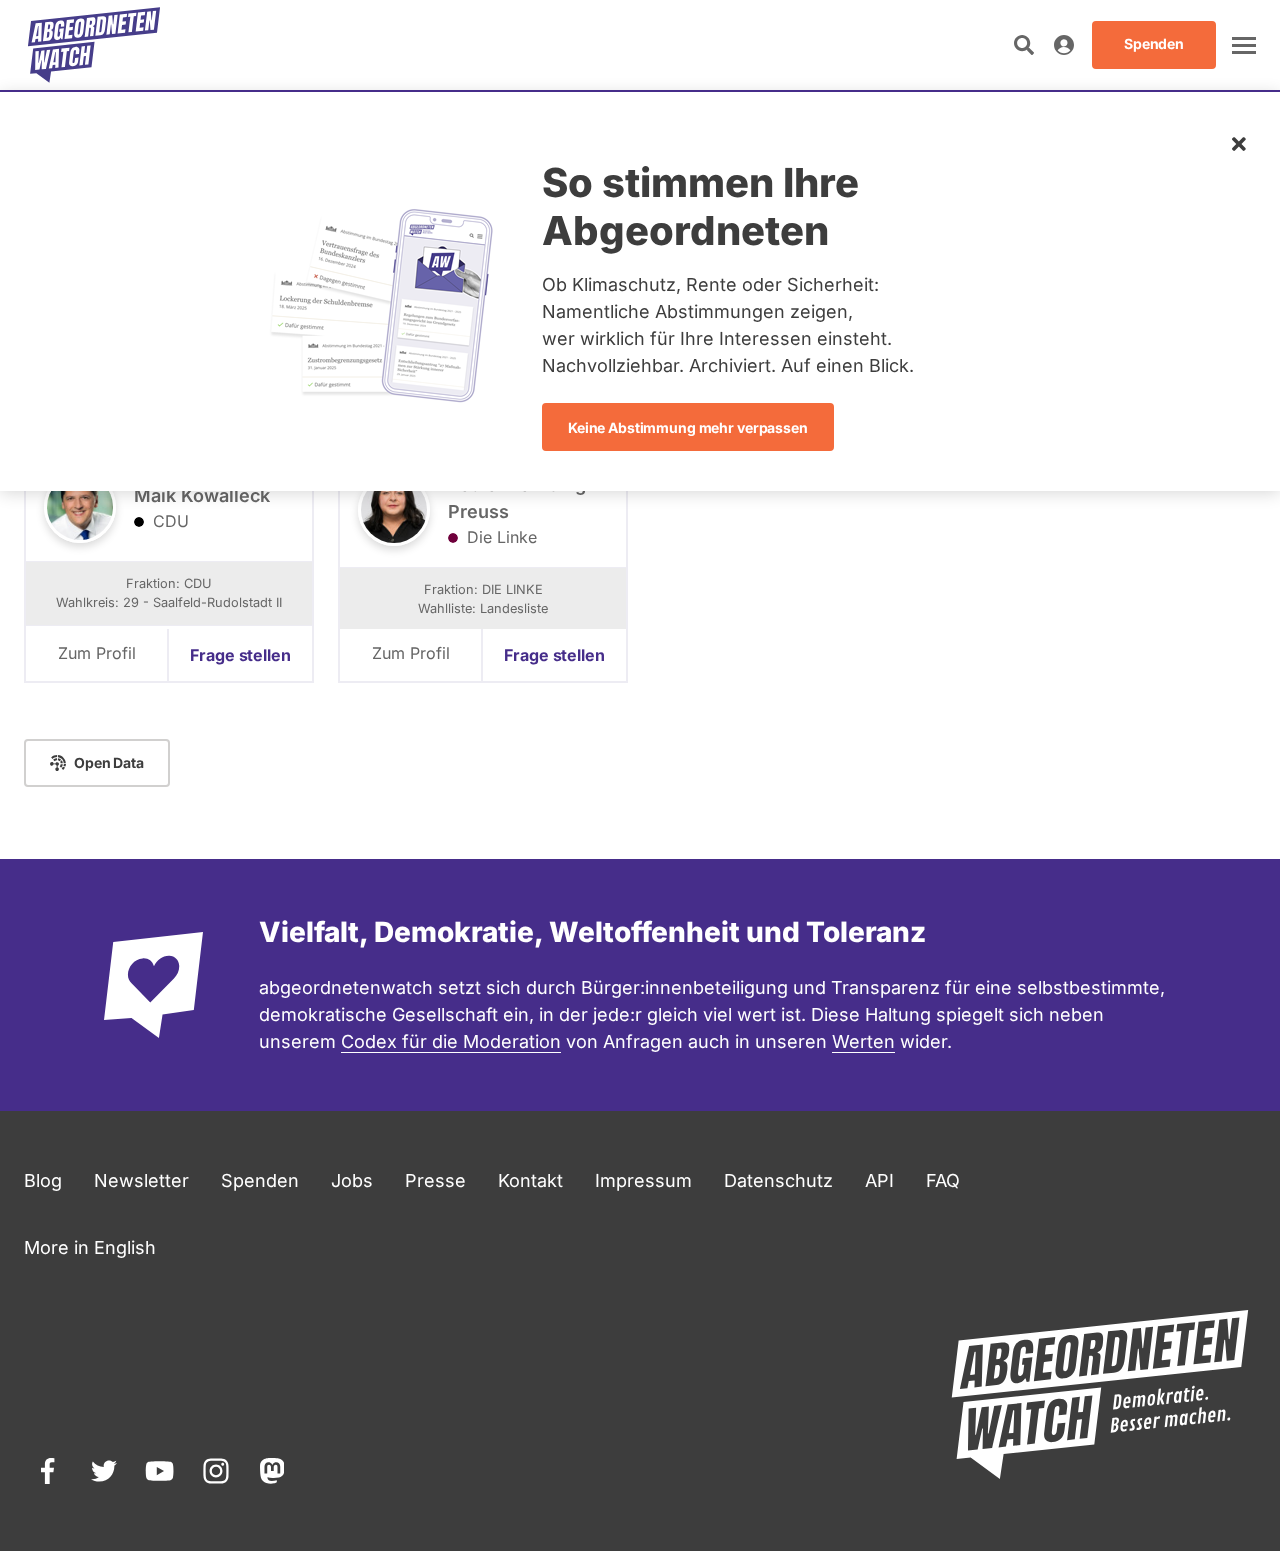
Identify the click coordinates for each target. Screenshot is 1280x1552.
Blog (43, 1180)
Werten (863, 1041)
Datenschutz (778, 1180)
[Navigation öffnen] (1244, 45)
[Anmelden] (1064, 45)
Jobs (352, 1180)
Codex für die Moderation (451, 1041)
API (879, 1180)
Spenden (260, 1180)
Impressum (643, 1180)
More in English (90, 1247)
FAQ (943, 1180)
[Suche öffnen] (1024, 45)
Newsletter (141, 1180)
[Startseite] (94, 45)
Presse (435, 1180)
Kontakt (530, 1180)
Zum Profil (97, 653)
